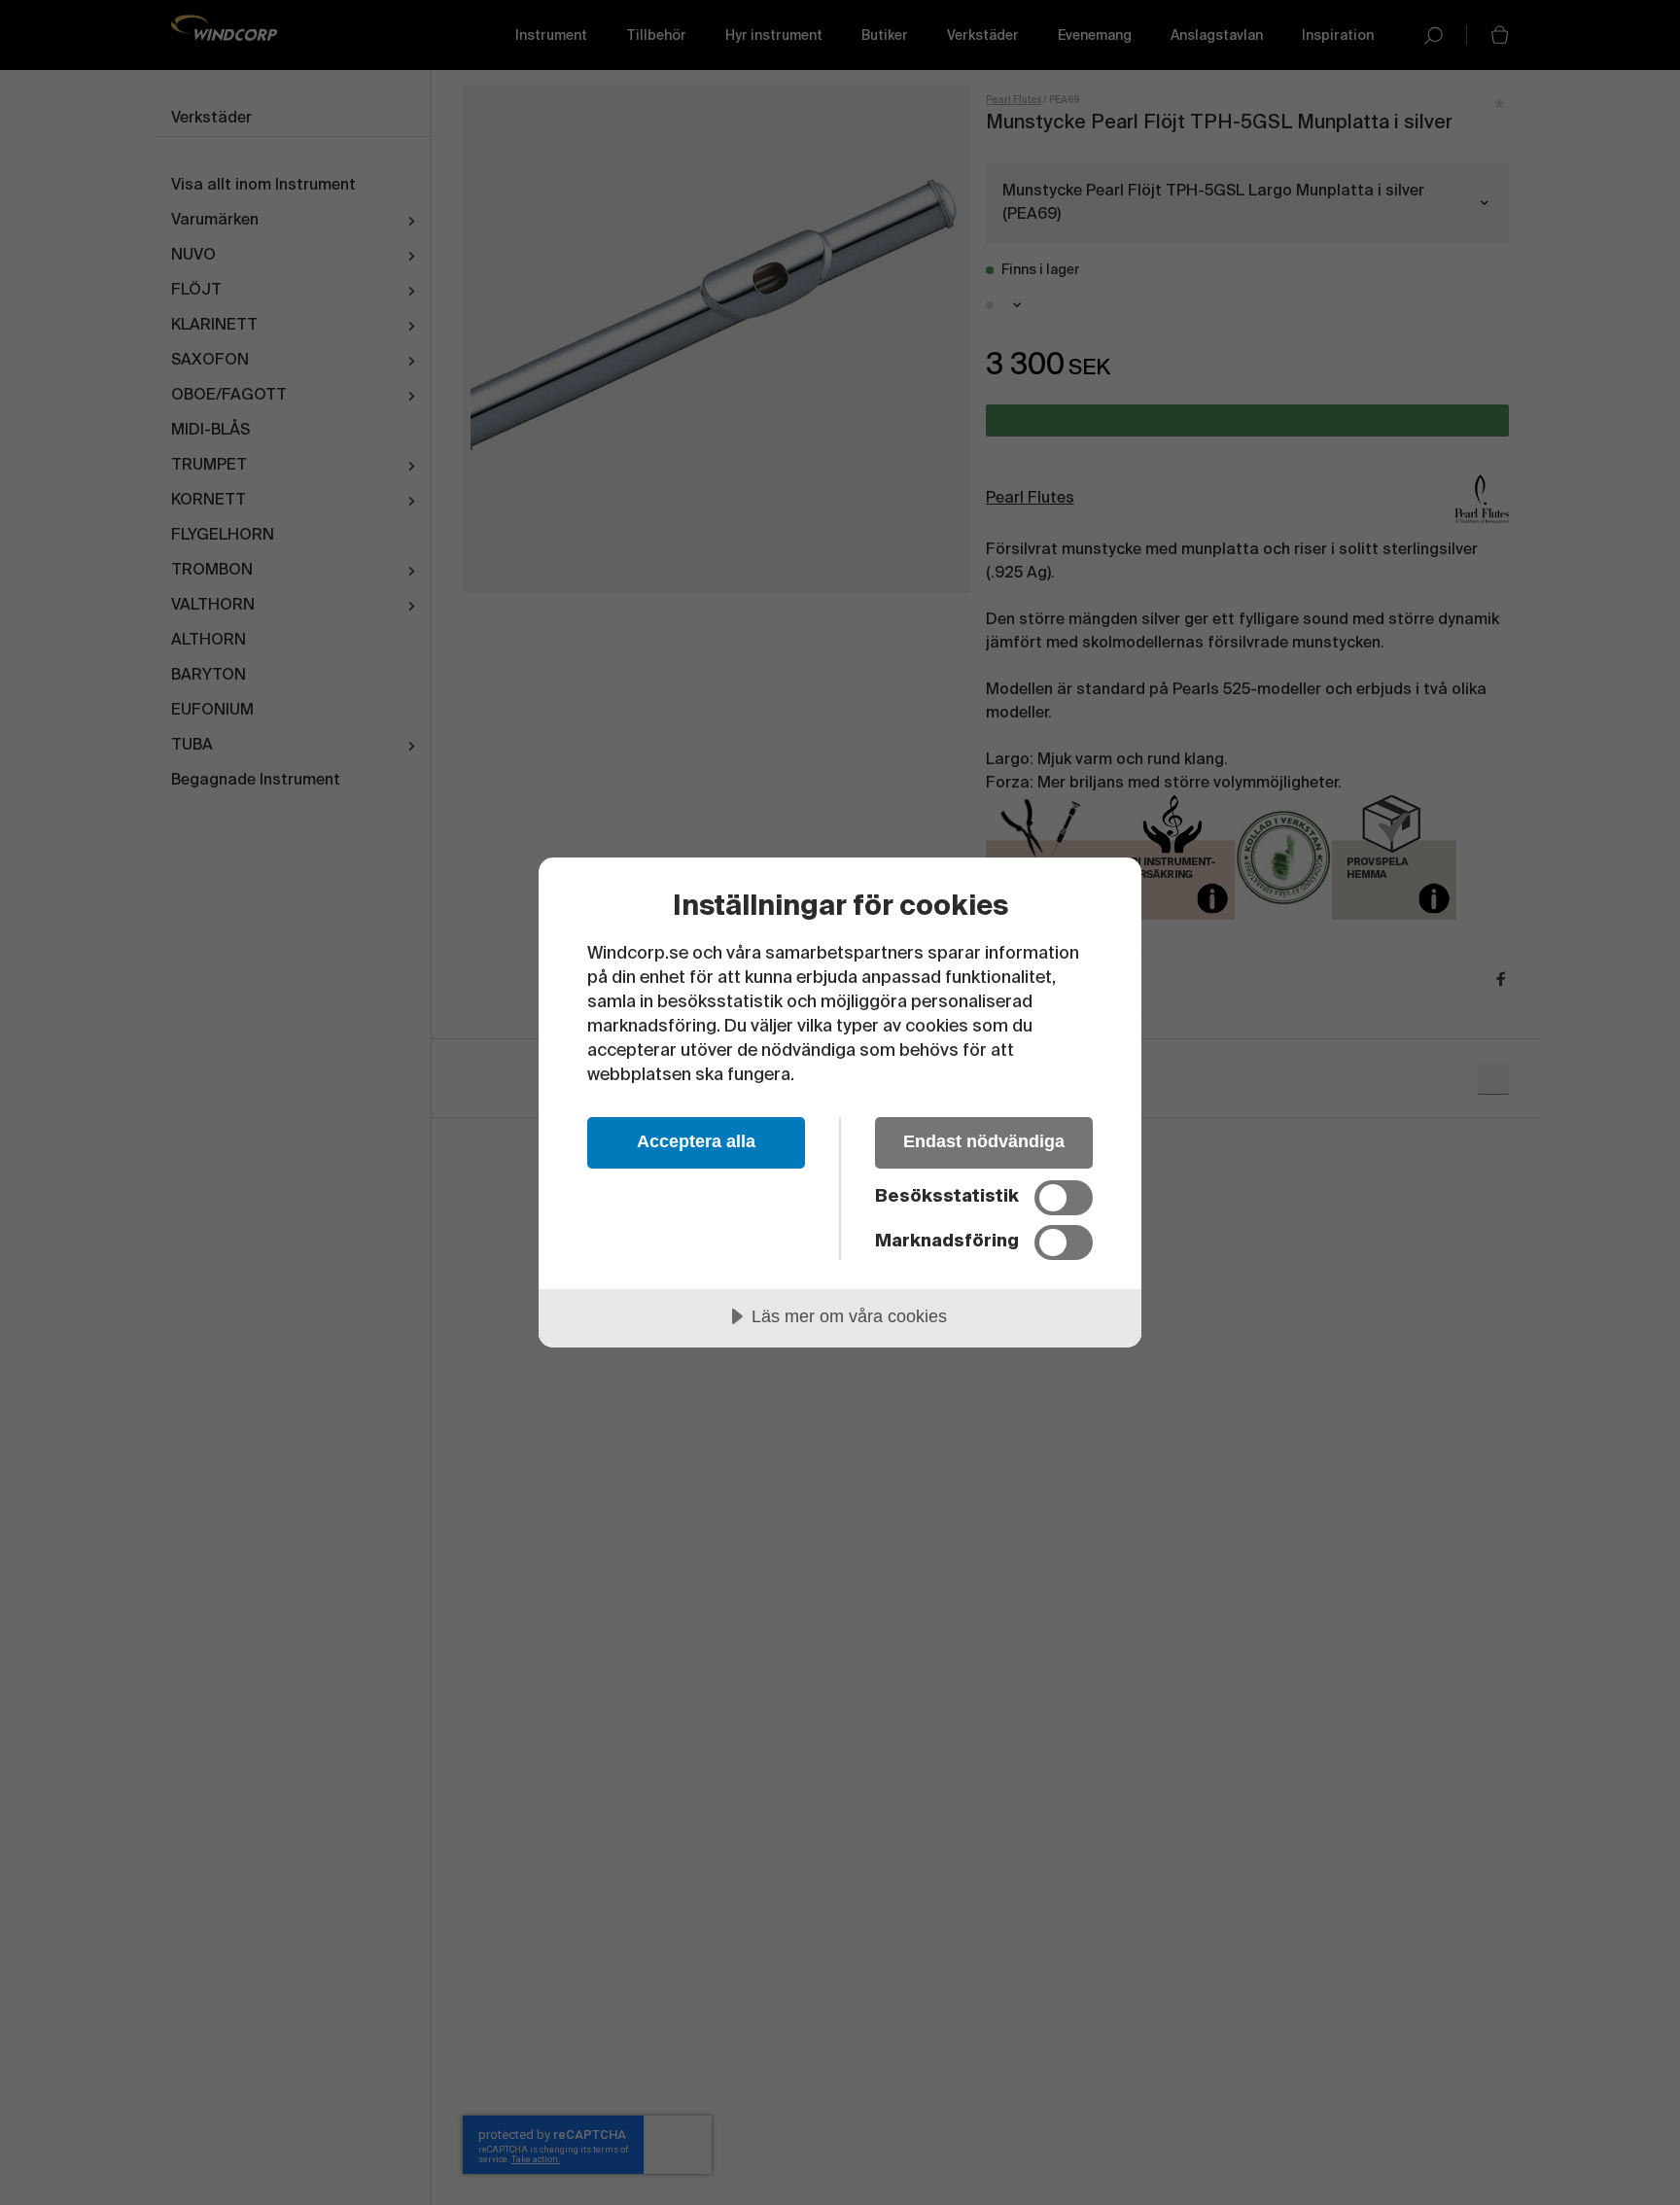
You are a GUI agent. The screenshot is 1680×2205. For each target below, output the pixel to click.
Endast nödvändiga (984, 1141)
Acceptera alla (696, 1141)
